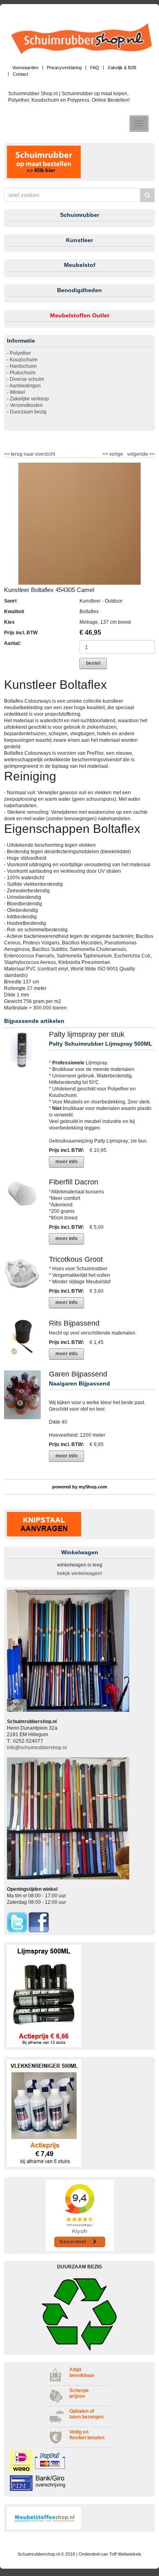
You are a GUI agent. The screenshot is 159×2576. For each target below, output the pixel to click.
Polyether (20, 353)
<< (106, 454)
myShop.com (93, 1487)
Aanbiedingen (25, 386)
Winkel (17, 392)
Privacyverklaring (64, 68)
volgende (141, 454)
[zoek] (147, 195)
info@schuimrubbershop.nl (37, 1748)
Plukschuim (23, 373)
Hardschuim (23, 366)
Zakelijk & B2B (122, 68)
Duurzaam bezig (28, 412)
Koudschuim (24, 360)
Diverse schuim (27, 379)
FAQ (95, 68)
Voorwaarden (25, 68)
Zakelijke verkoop (29, 399)
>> (151, 454)
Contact (20, 74)
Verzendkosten (26, 405)
